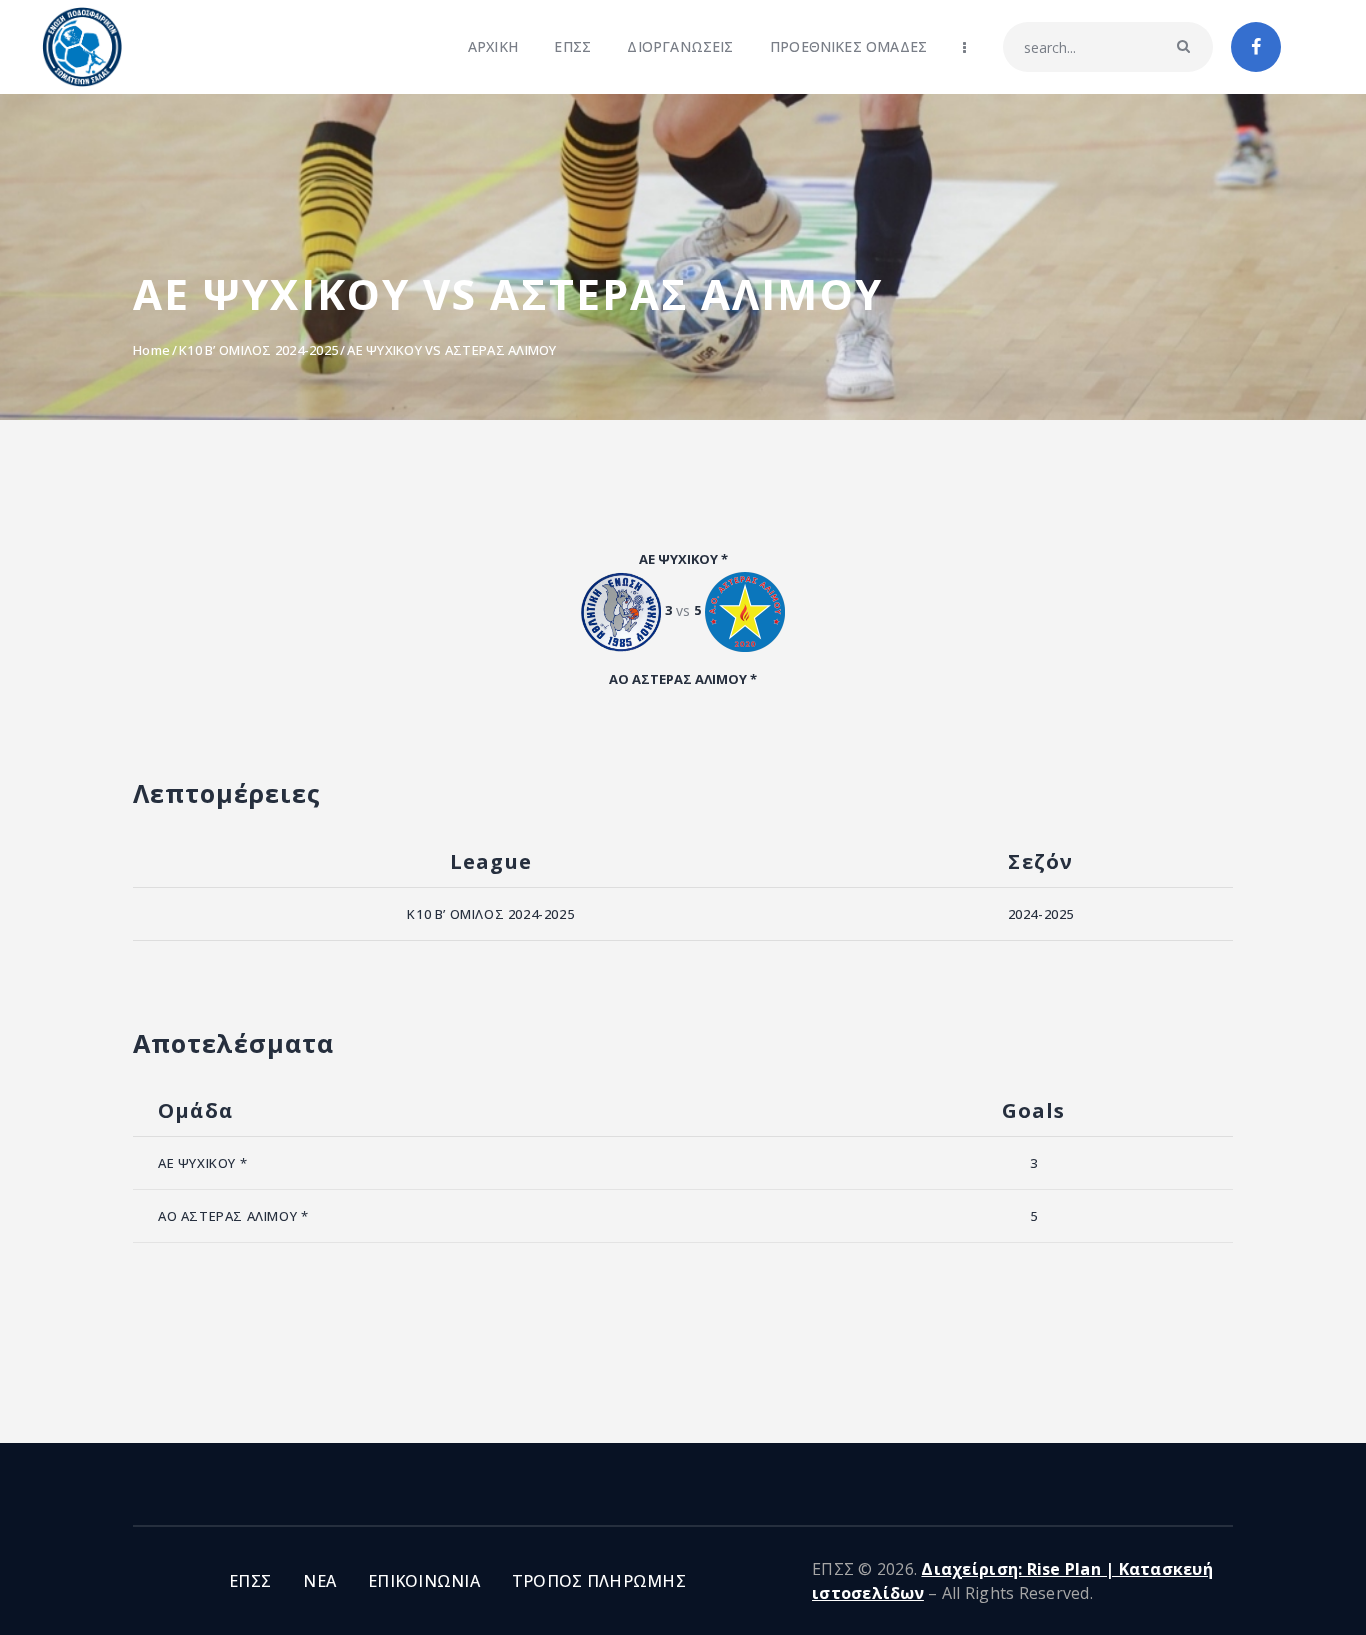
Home (151, 350)
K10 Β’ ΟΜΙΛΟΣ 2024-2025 (258, 350)
